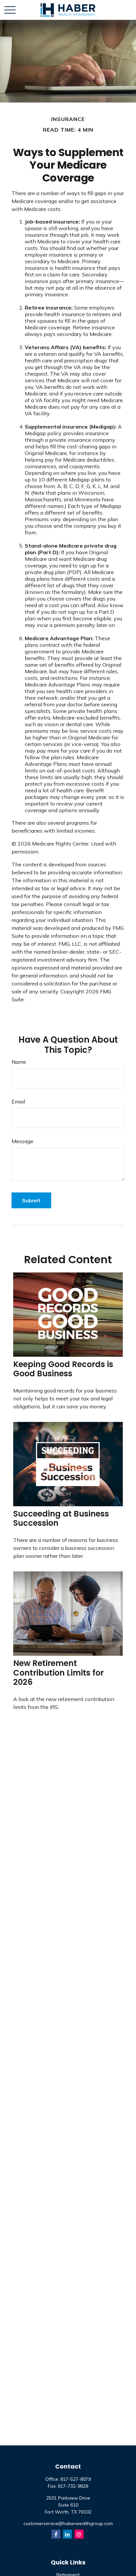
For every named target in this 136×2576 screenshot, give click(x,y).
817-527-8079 (76, 2479)
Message (22, 1141)
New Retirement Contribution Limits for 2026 (58, 1673)
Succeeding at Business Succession (61, 1518)
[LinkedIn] (68, 2534)
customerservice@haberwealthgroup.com (68, 2523)
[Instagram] (79, 2534)
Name (19, 1062)
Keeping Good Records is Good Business (63, 1369)
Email (18, 1101)
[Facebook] (56, 2534)
